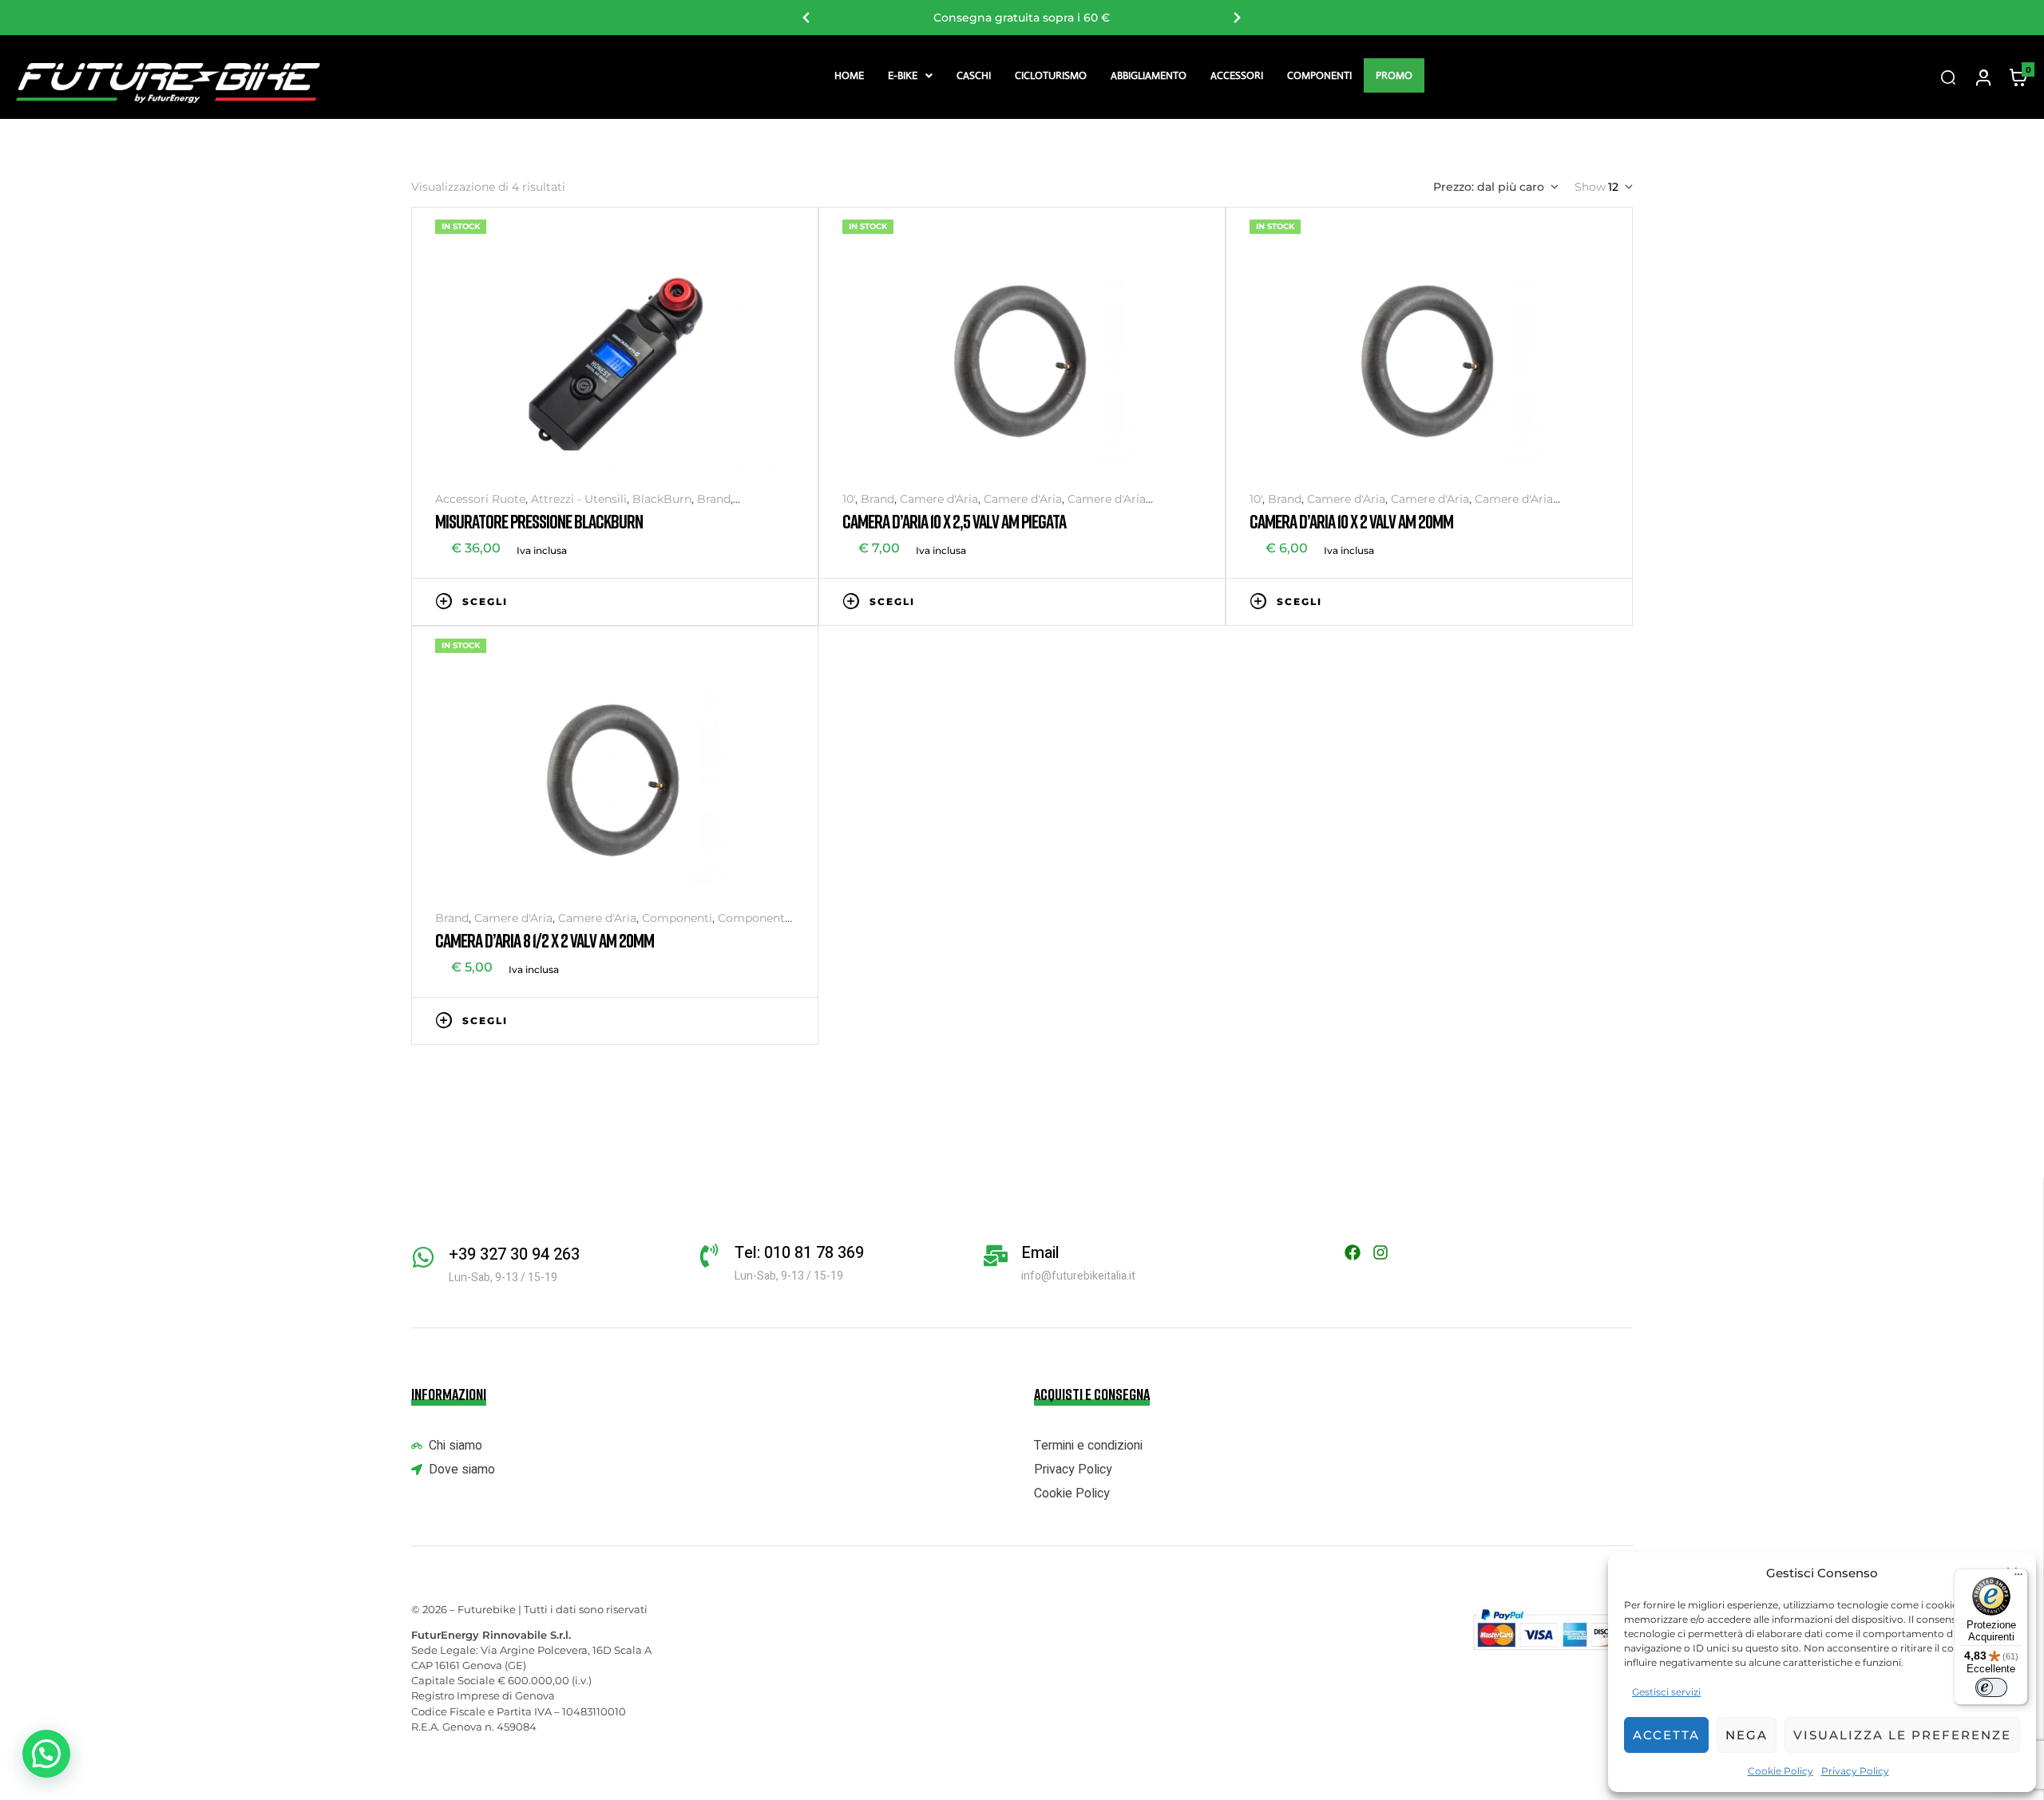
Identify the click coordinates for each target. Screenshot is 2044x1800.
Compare (763, 600)
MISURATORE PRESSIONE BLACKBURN (539, 521)
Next (1238, 18)
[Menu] (2018, 1578)
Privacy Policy (1855, 1771)
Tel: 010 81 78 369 (799, 1253)
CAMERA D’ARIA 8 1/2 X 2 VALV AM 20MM (545, 940)
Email (1040, 1253)
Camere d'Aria (939, 499)
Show (1590, 187)
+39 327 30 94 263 (514, 1254)
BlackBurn (662, 499)
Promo (1394, 75)
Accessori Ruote (480, 499)
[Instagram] (1380, 1252)
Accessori (1237, 75)
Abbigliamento (1149, 75)
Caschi (974, 75)
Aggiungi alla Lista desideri (739, 600)
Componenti (1319, 75)
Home (849, 75)
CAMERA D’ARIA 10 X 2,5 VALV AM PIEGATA (954, 521)
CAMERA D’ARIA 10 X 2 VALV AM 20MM (1351, 521)
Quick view (786, 600)
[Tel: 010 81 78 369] (709, 1256)
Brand (714, 499)
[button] (910, 75)
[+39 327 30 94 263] (423, 1257)
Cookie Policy (1781, 1771)
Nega (1747, 1735)
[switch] (1991, 1687)
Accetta (1666, 1735)
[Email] (996, 1256)
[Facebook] (1353, 1252)
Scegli (485, 601)
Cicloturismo (1051, 75)
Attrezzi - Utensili (579, 499)
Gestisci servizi (1666, 1692)
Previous (806, 18)
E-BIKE (903, 75)
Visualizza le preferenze (1902, 1735)
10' (849, 499)
